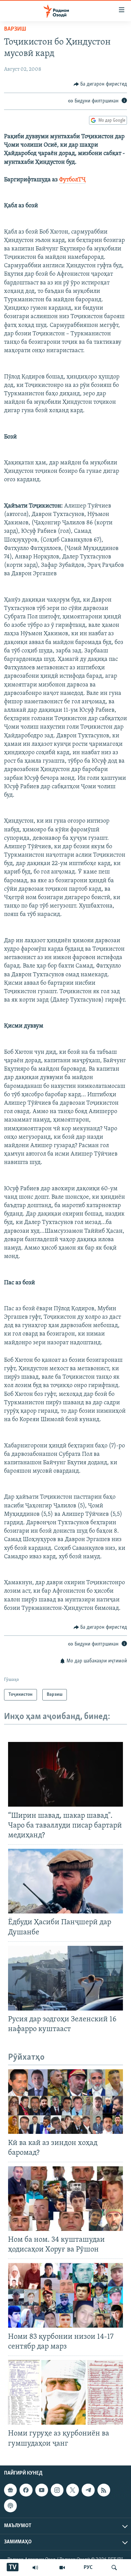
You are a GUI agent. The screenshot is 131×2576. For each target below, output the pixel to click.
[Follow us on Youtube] (42, 2490)
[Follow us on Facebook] (26, 2490)
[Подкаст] (10, 2506)
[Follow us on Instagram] (57, 2490)
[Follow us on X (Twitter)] (73, 2490)
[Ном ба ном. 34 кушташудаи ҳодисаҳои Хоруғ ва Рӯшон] (65, 2199)
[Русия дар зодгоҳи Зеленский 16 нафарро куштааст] (65, 1978)
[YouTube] (62, 2568)
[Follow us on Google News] (10, 2490)
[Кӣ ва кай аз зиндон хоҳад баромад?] (65, 2102)
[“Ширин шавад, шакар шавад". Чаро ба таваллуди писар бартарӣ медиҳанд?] (65, 1774)
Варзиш (15, 29)
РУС (88, 2568)
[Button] (100, 84)
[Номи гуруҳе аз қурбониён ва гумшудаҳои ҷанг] (65, 2392)
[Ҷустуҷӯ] (114, 2568)
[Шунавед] (35, 2568)
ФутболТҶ (72, 180)
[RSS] (104, 2490)
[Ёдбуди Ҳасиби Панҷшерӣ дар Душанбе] (65, 1881)
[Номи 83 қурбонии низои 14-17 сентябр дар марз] (65, 2295)
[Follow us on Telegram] (88, 2490)
